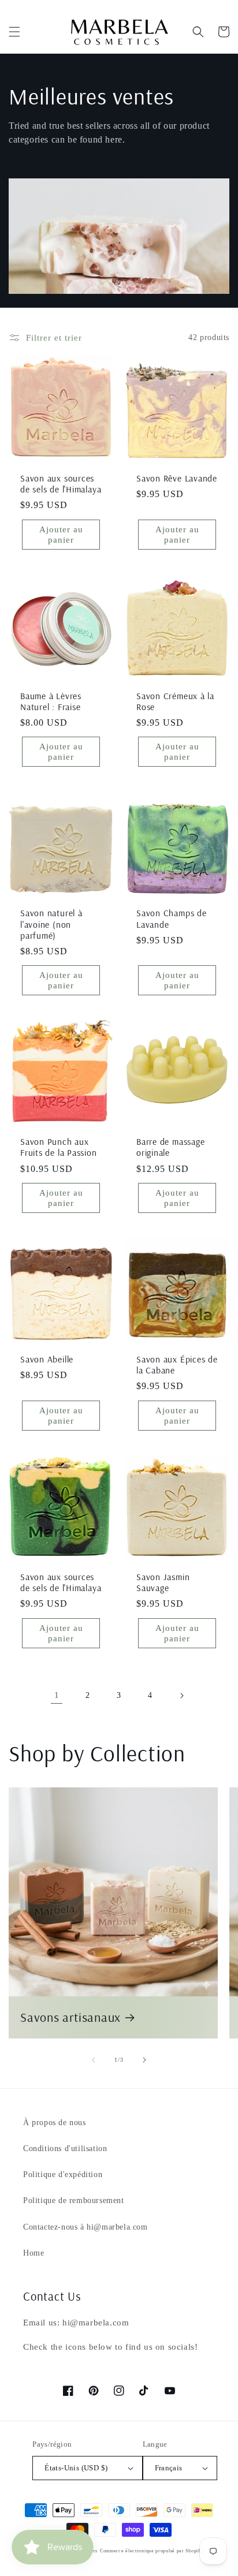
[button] (14, 32)
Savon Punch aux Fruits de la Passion (59, 1147)
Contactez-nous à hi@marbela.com (85, 2227)
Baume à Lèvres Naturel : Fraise (51, 701)
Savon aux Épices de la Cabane (177, 1365)
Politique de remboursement (74, 2200)
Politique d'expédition (63, 2174)
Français (169, 2468)
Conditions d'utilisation (65, 2148)
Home (34, 2253)
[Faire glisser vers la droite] (144, 2060)
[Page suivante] (181, 1696)
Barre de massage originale (170, 1147)
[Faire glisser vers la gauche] (94, 2060)
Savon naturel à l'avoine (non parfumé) (51, 924)
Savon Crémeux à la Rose (175, 701)
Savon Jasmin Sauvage (163, 1582)
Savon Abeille (47, 1359)
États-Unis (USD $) (76, 2468)
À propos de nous (55, 2123)
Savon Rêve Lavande (177, 478)
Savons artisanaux (70, 2017)
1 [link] (57, 1695)
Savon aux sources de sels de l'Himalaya (61, 484)
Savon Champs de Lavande (172, 919)
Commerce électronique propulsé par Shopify (151, 2551)
